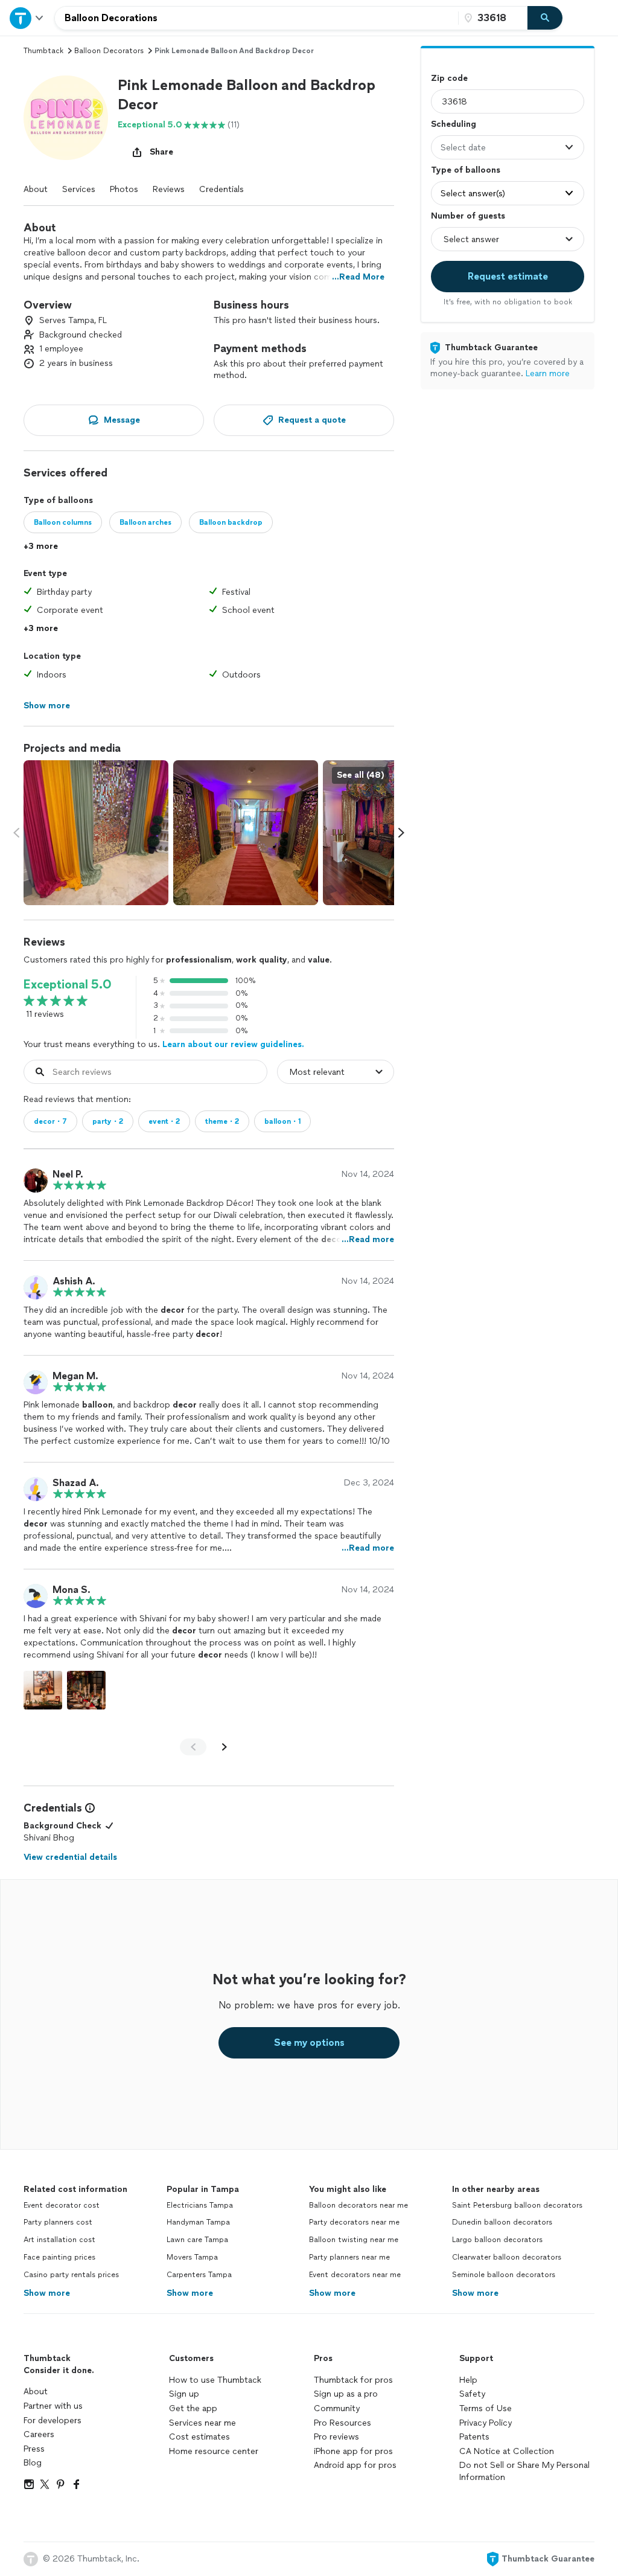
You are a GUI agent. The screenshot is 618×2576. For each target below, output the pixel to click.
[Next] (225, 1747)
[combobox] (256, 18)
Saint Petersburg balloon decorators (517, 2205)
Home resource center (214, 2451)
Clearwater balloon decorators (507, 2257)
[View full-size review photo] (43, 1690)
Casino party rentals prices (71, 2275)
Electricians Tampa (200, 2205)
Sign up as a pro (346, 2394)
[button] (66, 118)
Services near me (202, 2423)
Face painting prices (59, 2257)
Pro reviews (336, 2437)
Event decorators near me (355, 2275)
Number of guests (468, 216)
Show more (47, 2293)
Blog (33, 2463)
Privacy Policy (486, 2423)
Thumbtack (43, 51)
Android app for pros (355, 2465)
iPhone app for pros (353, 2451)
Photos (124, 189)
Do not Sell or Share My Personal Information (524, 2471)
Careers (39, 2434)
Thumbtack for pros (353, 2380)
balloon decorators (109, 51)
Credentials (221, 189)
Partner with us (53, 2406)
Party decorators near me (354, 2222)
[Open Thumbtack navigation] (27, 18)
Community (337, 2408)
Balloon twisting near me (354, 2240)
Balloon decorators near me (358, 2205)
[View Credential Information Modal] (89, 1808)
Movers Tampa (192, 2257)
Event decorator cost (62, 2205)
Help (468, 2380)
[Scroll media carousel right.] (401, 833)
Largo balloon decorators (497, 2240)
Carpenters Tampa (199, 2275)
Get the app (193, 2408)
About (36, 189)
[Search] (545, 18)
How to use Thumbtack (215, 2380)
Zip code (449, 78)
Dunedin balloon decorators (502, 2222)
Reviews (169, 189)
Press (34, 2449)
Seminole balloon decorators (504, 2275)
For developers (53, 2421)
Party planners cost (58, 2222)
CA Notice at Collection (507, 2451)
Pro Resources (342, 2423)
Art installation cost (59, 2240)
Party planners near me (349, 2257)
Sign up (184, 2394)
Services (79, 189)
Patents (474, 2437)
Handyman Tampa (198, 2222)
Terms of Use (486, 2408)
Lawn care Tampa (197, 2240)
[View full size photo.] (96, 833)
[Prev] (193, 1747)
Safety (472, 2394)
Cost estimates (199, 2437)
